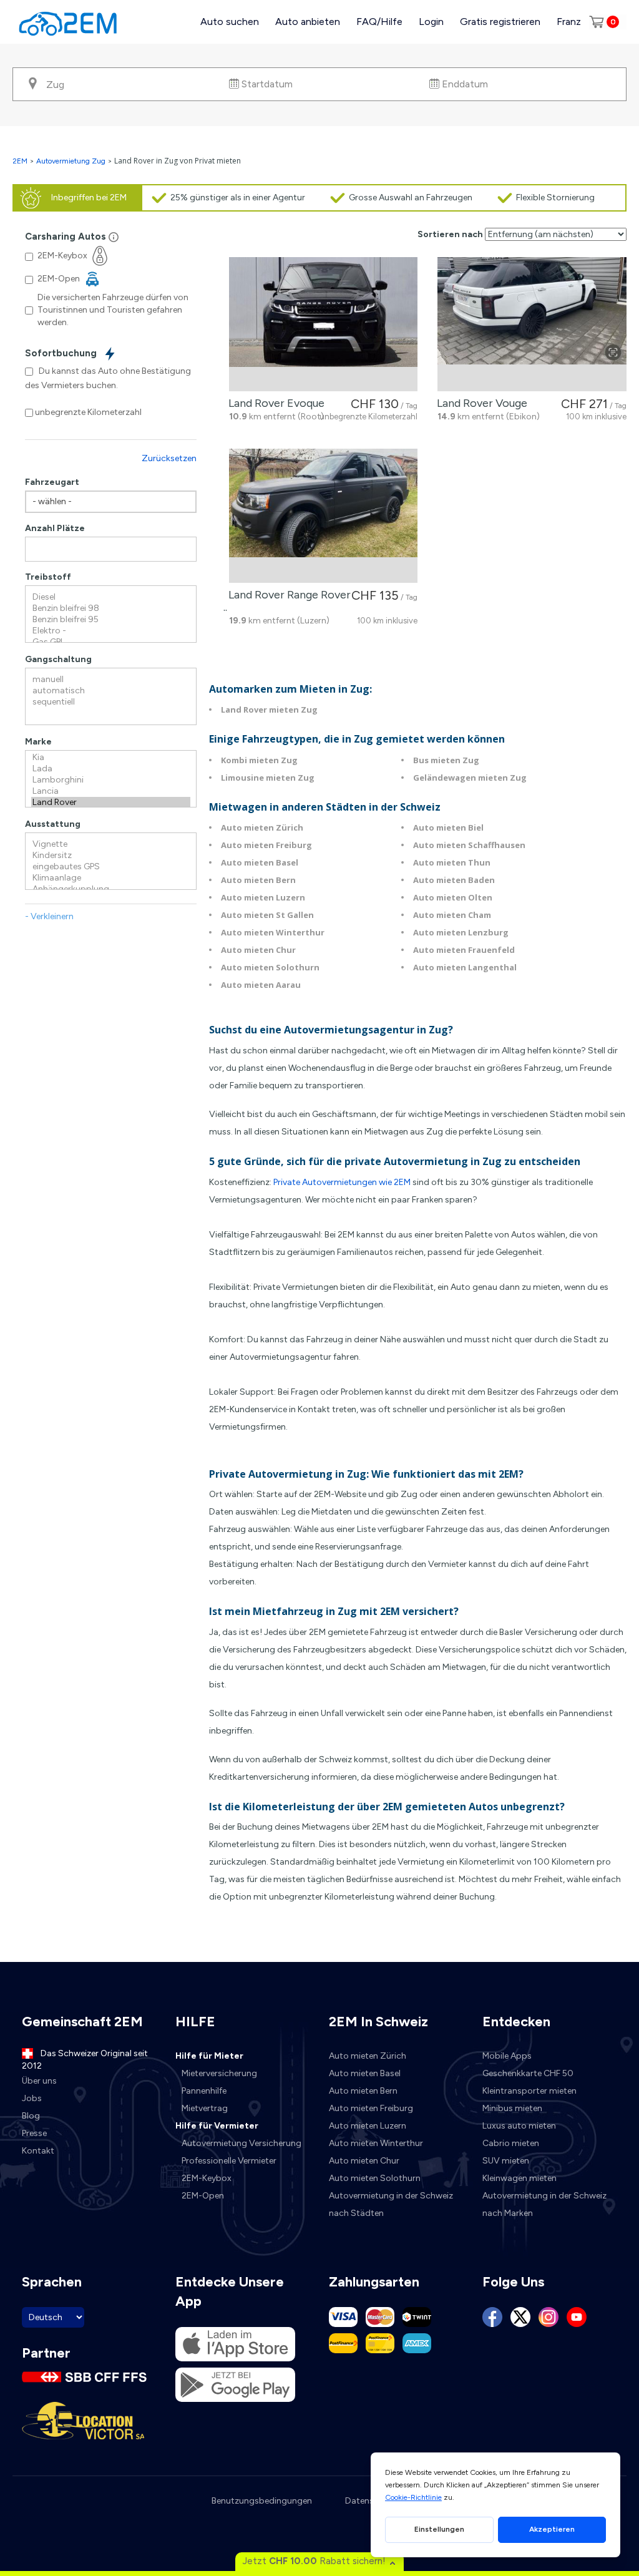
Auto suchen (230, 22)
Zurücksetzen (169, 458)
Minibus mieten (512, 2108)
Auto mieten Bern (258, 880)
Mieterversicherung (219, 2073)
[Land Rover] (111, 803)
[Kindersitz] (111, 856)
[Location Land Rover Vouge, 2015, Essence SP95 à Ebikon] (532, 324)
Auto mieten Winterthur (273, 932)
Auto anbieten (308, 22)
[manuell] (111, 680)
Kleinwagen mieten (519, 2178)
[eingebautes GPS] (111, 867)
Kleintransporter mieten (529, 2091)
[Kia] (111, 758)
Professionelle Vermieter (229, 2161)
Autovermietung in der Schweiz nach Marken (544, 2204)
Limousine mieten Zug (268, 778)
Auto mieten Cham (452, 915)
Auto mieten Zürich (262, 827)
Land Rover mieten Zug (269, 710)
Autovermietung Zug (71, 161)
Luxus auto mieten (519, 2126)
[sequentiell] (111, 702)
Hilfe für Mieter (209, 2056)
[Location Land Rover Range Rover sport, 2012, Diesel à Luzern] (324, 516)
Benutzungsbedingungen (262, 2501)
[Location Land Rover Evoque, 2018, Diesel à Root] (324, 324)
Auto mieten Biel (448, 827)
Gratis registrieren (500, 22)
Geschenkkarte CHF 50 (528, 2073)
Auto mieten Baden (454, 880)
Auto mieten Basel (260, 862)
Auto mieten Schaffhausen (469, 845)
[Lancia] (111, 791)
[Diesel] (111, 597)
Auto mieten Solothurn (270, 967)
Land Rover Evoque (274, 403)
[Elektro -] (111, 631)
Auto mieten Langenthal (465, 967)
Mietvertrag (205, 2108)
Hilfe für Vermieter (217, 2126)
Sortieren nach (450, 234)
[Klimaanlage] (111, 878)
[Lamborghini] (111, 780)
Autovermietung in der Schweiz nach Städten (391, 2204)
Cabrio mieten (511, 2143)
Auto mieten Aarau (261, 985)
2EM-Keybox (207, 2178)
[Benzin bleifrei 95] (111, 620)
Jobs (32, 2098)
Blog (31, 2116)
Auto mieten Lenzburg (461, 932)
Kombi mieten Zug (259, 760)
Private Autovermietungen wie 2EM (341, 1182)
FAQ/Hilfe (379, 22)
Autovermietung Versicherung (241, 2143)
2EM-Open (203, 2196)
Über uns (39, 2081)
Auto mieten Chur (258, 950)
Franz (569, 22)
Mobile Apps (507, 2056)
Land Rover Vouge (480, 403)
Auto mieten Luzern (263, 897)
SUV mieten (506, 2161)
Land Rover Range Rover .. (287, 601)
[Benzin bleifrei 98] (111, 608)
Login (431, 22)
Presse (34, 2133)
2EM (20, 161)
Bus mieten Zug (446, 760)
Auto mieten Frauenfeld (464, 950)
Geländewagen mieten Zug (470, 778)
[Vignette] (111, 844)
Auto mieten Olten (453, 897)
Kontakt (38, 2151)
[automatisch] (111, 691)
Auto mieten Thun (452, 862)
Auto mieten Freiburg (266, 845)
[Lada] (111, 769)
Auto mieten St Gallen (267, 915)
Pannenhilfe (204, 2091)
